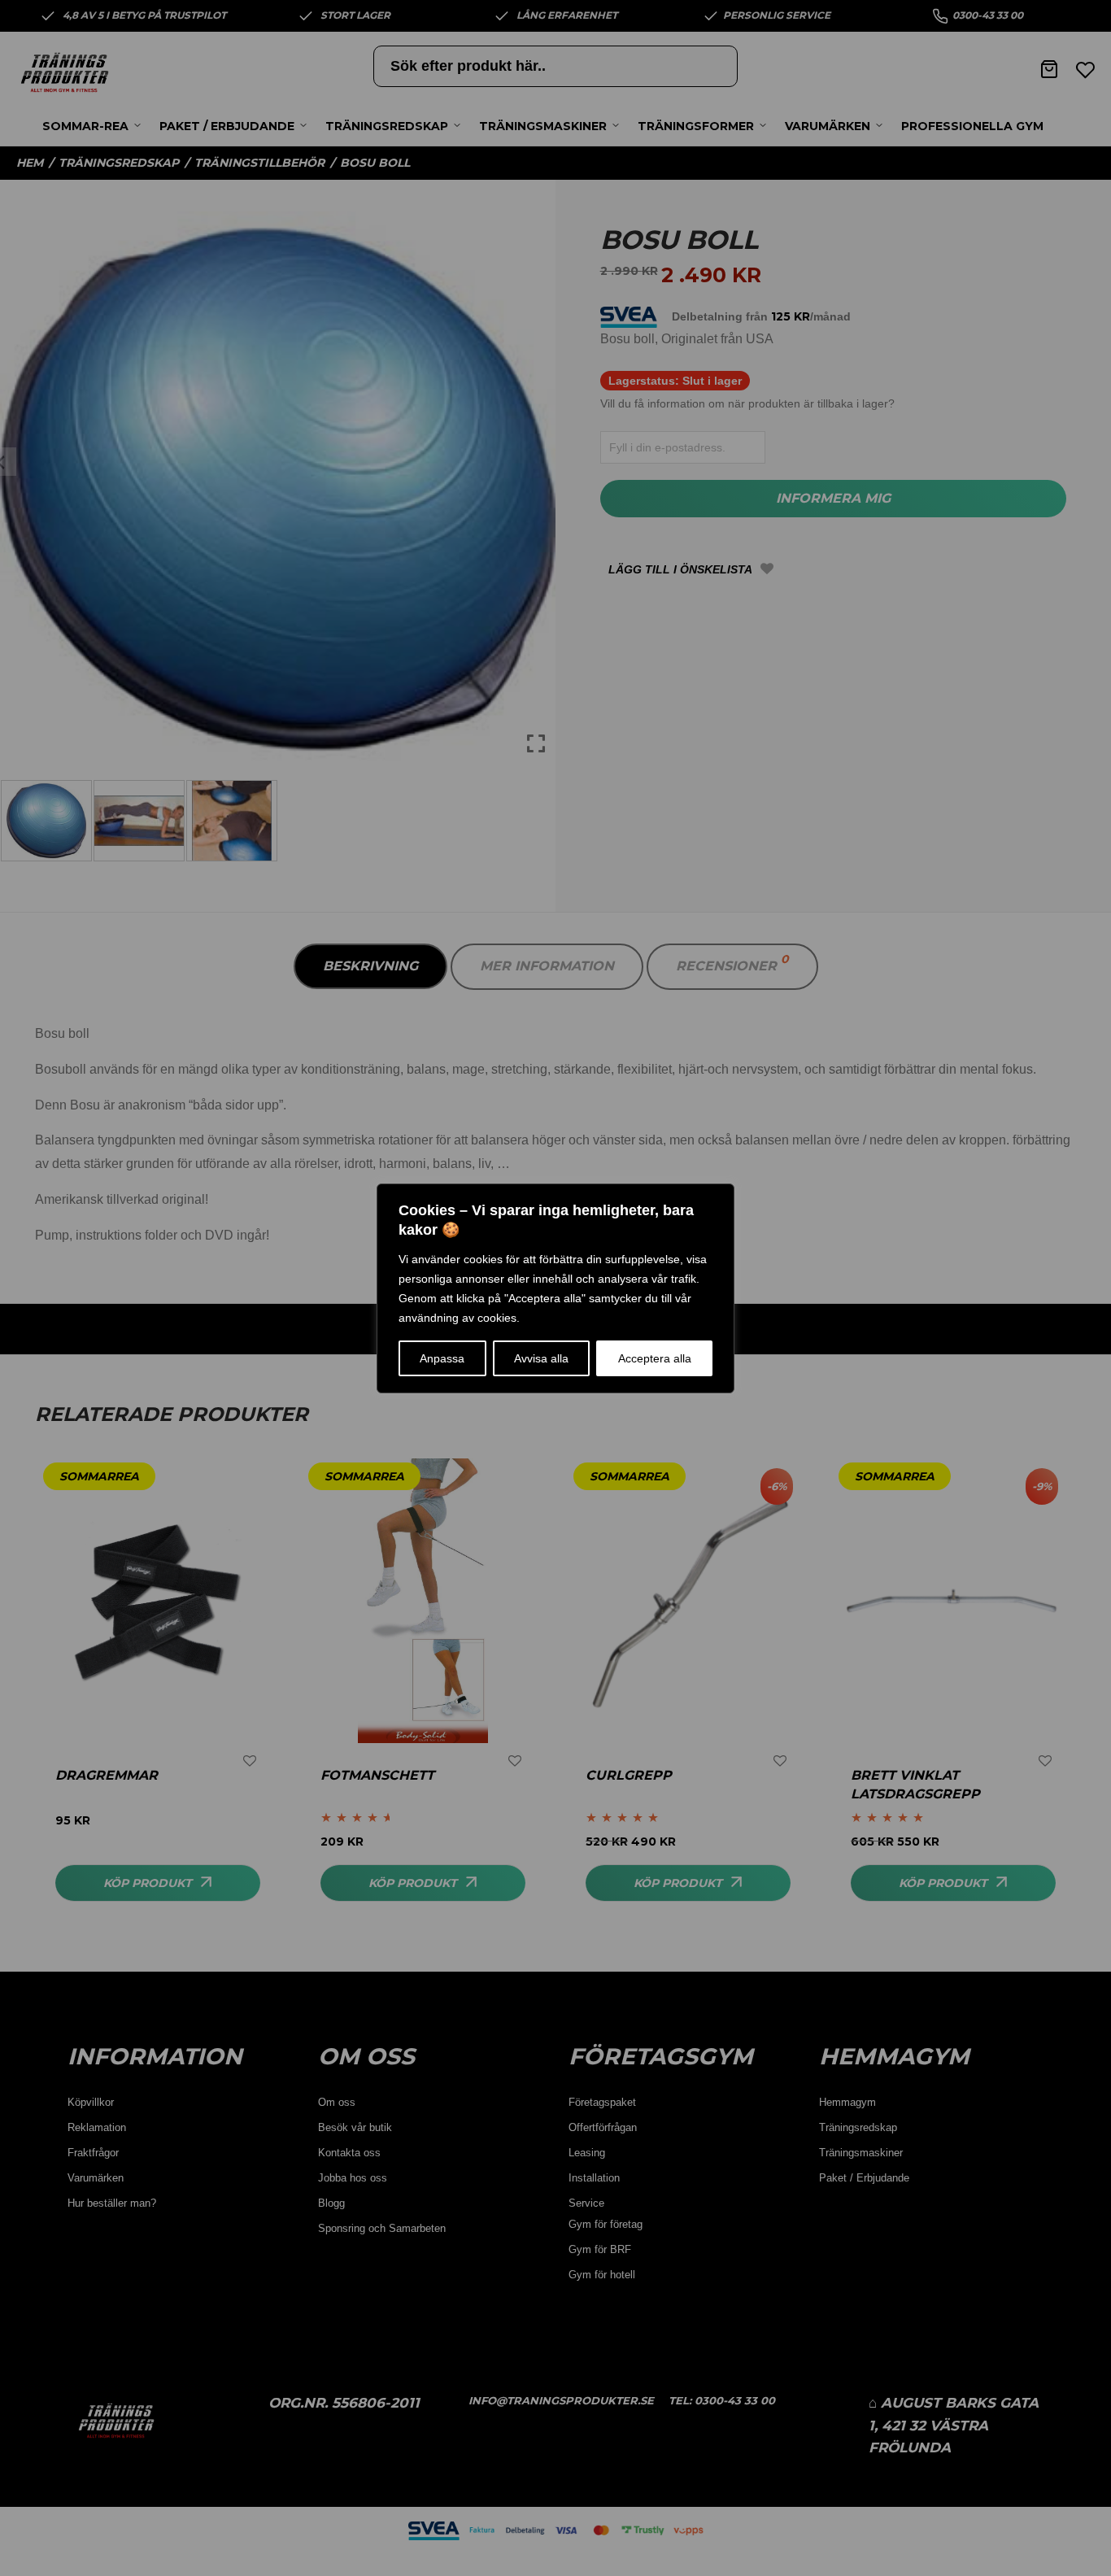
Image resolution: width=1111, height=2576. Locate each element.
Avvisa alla (541, 1358)
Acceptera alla (655, 1358)
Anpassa (442, 1358)
